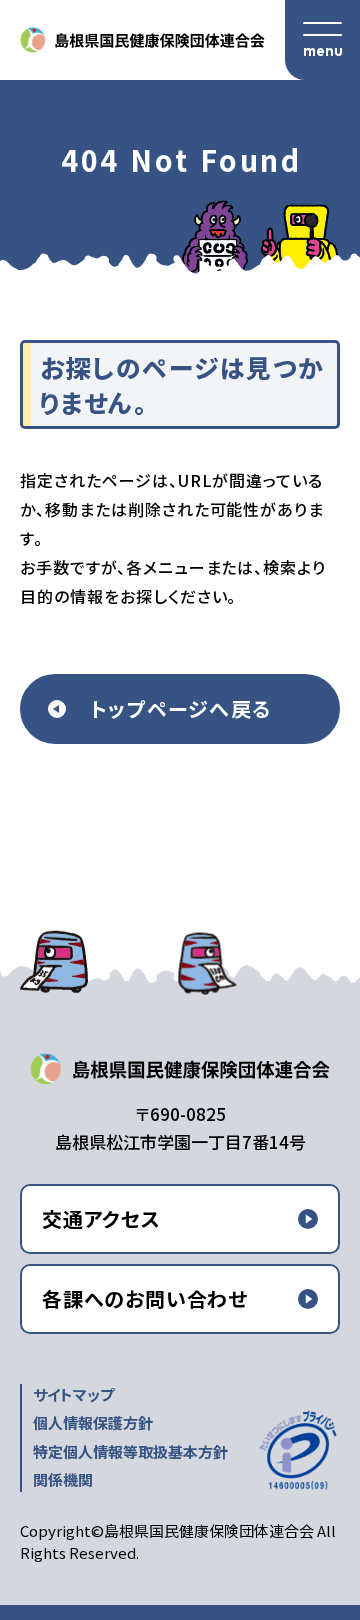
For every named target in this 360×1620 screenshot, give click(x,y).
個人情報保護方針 (93, 1422)
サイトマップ (73, 1394)
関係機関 (63, 1479)
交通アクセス (101, 1218)
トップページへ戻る (180, 708)
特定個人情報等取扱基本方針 (130, 1451)
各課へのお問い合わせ (145, 1298)
